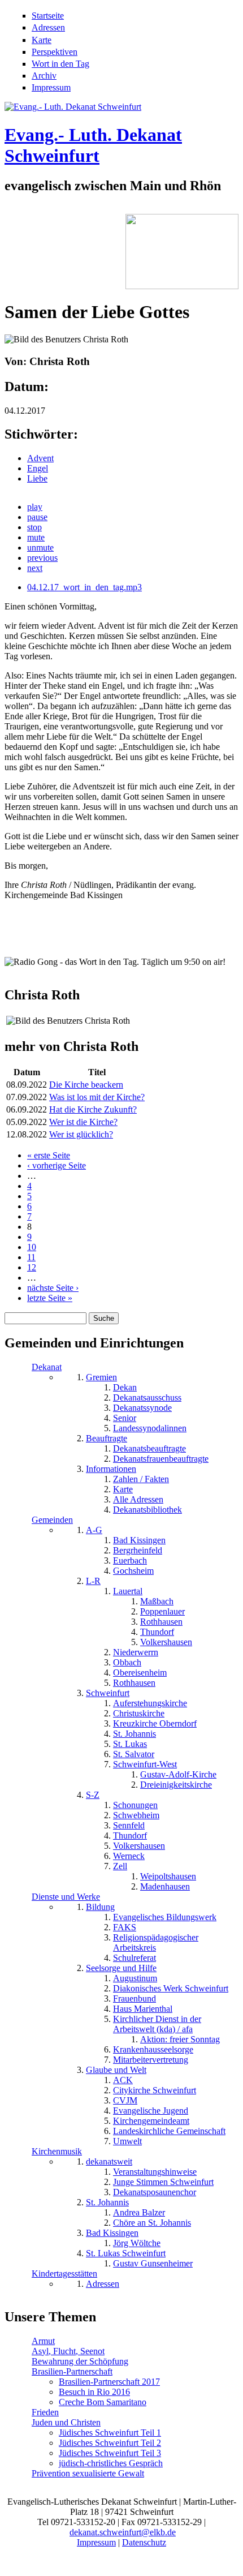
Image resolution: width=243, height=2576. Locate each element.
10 (32, 1247)
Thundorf (157, 1632)
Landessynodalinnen (150, 1428)
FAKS (125, 1927)
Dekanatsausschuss (147, 1398)
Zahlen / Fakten (141, 1479)
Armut (43, 2341)
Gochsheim (133, 1571)
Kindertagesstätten (64, 2274)
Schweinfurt (108, 1693)
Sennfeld (129, 1825)
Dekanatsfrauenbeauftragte (161, 1459)
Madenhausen (165, 1886)
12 (32, 1267)
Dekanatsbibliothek (147, 1510)
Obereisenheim (140, 1673)
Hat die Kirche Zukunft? (93, 1109)
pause (37, 517)
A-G (94, 1530)
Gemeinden (52, 1520)
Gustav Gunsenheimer (153, 2263)
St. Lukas (130, 1744)
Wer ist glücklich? (81, 1134)
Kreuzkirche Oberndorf (155, 1723)
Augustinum (135, 1978)
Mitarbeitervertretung (151, 2060)
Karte (42, 40)
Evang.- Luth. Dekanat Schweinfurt (93, 145)
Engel (38, 468)
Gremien (101, 1377)
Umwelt (127, 2141)
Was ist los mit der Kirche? (97, 1097)
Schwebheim (136, 1815)
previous (42, 558)
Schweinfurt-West (145, 1764)
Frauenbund (134, 1998)
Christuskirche (139, 1713)
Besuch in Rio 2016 (94, 2392)
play (35, 507)
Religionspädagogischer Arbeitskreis (156, 1942)
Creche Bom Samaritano (103, 2402)
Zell (120, 1866)
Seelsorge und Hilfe (121, 1968)
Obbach (127, 1662)
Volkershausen (166, 1642)
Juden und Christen (66, 2422)
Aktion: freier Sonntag (180, 2039)
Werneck (129, 1856)
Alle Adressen (138, 1499)
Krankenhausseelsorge (153, 2049)
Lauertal (128, 1591)
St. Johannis (134, 1734)
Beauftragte (107, 1438)
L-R (93, 1581)
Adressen (48, 27)
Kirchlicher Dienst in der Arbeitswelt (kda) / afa (157, 2024)
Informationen (111, 1469)
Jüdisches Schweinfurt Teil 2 (110, 2443)
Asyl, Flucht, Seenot (68, 2351)
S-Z (93, 1795)
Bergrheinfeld (138, 1550)
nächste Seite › (53, 1288)
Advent (40, 458)
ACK (123, 2080)
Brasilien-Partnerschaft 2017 (109, 2382)
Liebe (37, 478)
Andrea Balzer (139, 2212)
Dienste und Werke (66, 1897)
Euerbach (130, 1560)
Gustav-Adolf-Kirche (178, 1774)
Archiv (44, 76)
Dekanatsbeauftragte (149, 1448)
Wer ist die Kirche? (83, 1122)
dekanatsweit (109, 2161)
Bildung (100, 1907)
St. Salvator (134, 1754)
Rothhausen (161, 1622)
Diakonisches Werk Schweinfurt (171, 1988)
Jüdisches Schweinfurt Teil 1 (110, 2433)
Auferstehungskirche (150, 1703)
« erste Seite (49, 1155)
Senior (125, 1418)
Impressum (51, 87)
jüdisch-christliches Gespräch (111, 2463)
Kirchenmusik (57, 2151)
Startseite (48, 16)
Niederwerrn (136, 1652)
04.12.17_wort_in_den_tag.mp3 (84, 587)
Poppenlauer (162, 1611)
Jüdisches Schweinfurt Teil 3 (110, 2453)
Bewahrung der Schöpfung (80, 2361)
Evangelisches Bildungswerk (165, 1917)
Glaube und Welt (116, 2070)
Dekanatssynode (142, 1408)
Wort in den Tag (60, 64)
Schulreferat (134, 1958)
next (35, 568)
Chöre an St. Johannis (152, 2223)
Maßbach (157, 1601)
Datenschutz (144, 2542)
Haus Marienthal (143, 2009)
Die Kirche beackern (86, 1085)
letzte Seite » (50, 1298)
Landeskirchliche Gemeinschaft (169, 2131)
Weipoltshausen (168, 1876)
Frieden (45, 2412)
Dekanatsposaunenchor (155, 2192)
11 (31, 1257)
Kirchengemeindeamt (151, 2121)
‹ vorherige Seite (57, 1165)
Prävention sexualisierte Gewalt (88, 2473)
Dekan (125, 1387)
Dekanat (47, 1367)
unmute (40, 548)
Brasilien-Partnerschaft (72, 2371)
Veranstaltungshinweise (155, 2172)
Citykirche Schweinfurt (155, 2090)
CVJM (125, 2100)
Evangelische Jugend (151, 2111)
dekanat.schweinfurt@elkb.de (123, 2532)
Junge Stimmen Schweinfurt (163, 2182)
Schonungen (135, 1805)
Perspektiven (55, 52)
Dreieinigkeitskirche (176, 1785)
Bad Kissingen (139, 1540)
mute (36, 537)
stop (34, 527)
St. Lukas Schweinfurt (126, 2253)
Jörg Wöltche (137, 2243)
